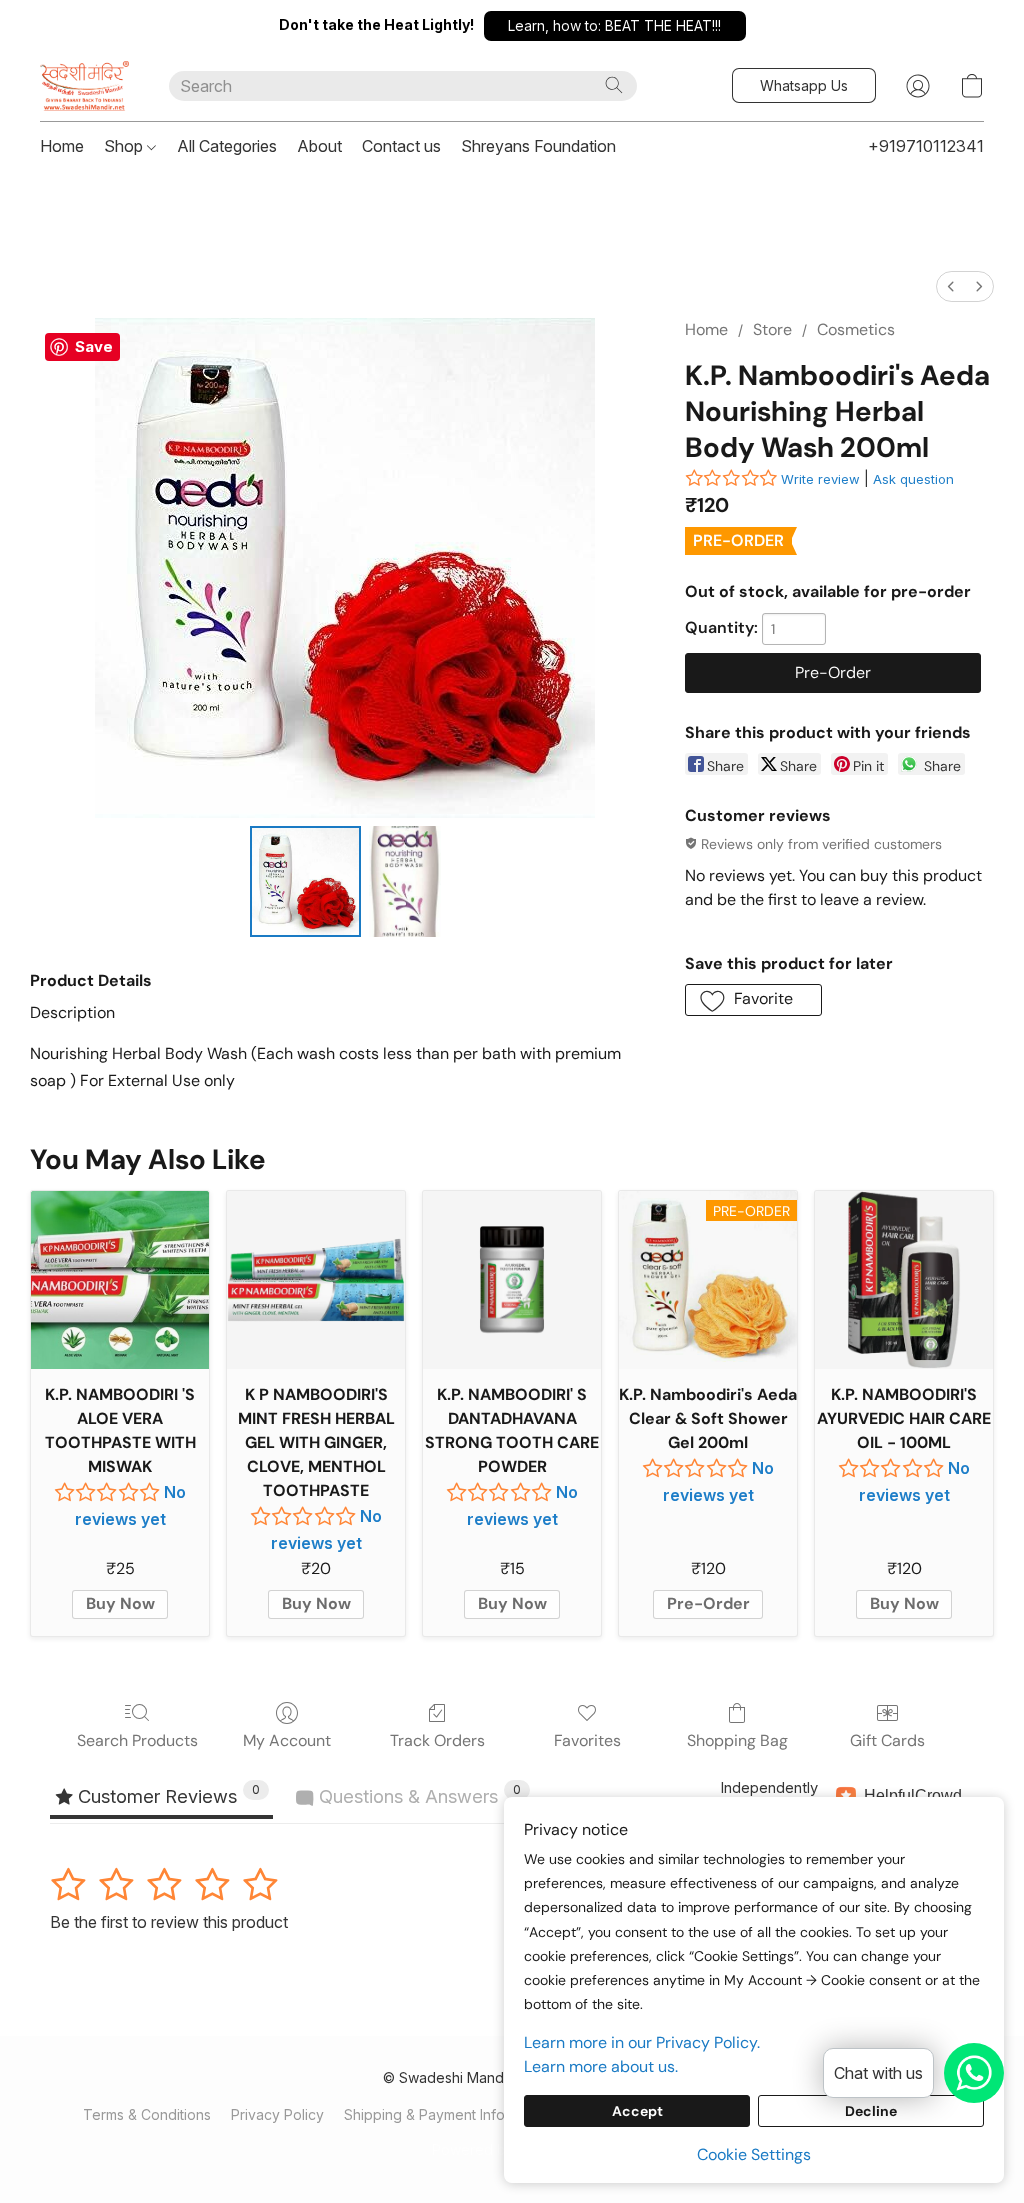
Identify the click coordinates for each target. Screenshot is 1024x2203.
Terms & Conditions (147, 2114)
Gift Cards (887, 1740)
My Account (287, 1740)
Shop (125, 146)
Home (62, 146)
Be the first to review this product (169, 1922)
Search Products (137, 1740)
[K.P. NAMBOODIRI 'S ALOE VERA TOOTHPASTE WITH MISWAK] (120, 1280)
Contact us (401, 146)
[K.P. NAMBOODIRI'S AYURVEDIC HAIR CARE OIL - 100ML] (904, 1280)
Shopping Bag (737, 1740)
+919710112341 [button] (926, 146)
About (319, 146)
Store (772, 329)
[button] (615, 26)
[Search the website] (614, 85)
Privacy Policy (277, 2114)
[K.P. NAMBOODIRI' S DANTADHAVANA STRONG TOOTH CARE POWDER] (512, 1280)
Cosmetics (856, 329)
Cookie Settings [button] (754, 2154)
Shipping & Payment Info (424, 2114)
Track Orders (437, 1740)
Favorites (587, 1740)
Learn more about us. (601, 2066)
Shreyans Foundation (538, 146)
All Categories (227, 146)
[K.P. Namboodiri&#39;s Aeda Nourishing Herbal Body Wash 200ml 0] (306, 882)
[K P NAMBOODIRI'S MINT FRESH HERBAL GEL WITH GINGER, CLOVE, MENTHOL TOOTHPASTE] (316, 1280)
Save (94, 346)
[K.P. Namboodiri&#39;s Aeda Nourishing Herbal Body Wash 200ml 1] (405, 882)
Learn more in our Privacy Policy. (642, 2042)
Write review (820, 479)
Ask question (913, 479)
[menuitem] (951, 286)
